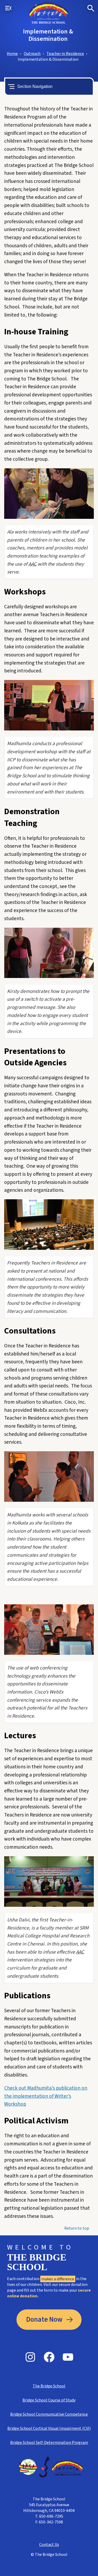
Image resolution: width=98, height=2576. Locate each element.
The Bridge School (49, 2386)
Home (12, 54)
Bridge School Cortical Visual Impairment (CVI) (49, 2428)
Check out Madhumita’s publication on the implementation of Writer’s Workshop (46, 2096)
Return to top (77, 2228)
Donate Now (44, 2320)
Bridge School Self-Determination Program (49, 2443)
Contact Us (49, 2545)
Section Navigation (35, 86)
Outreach (32, 54)
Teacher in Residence (65, 54)
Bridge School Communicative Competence (49, 2414)
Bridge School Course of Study (49, 2400)
